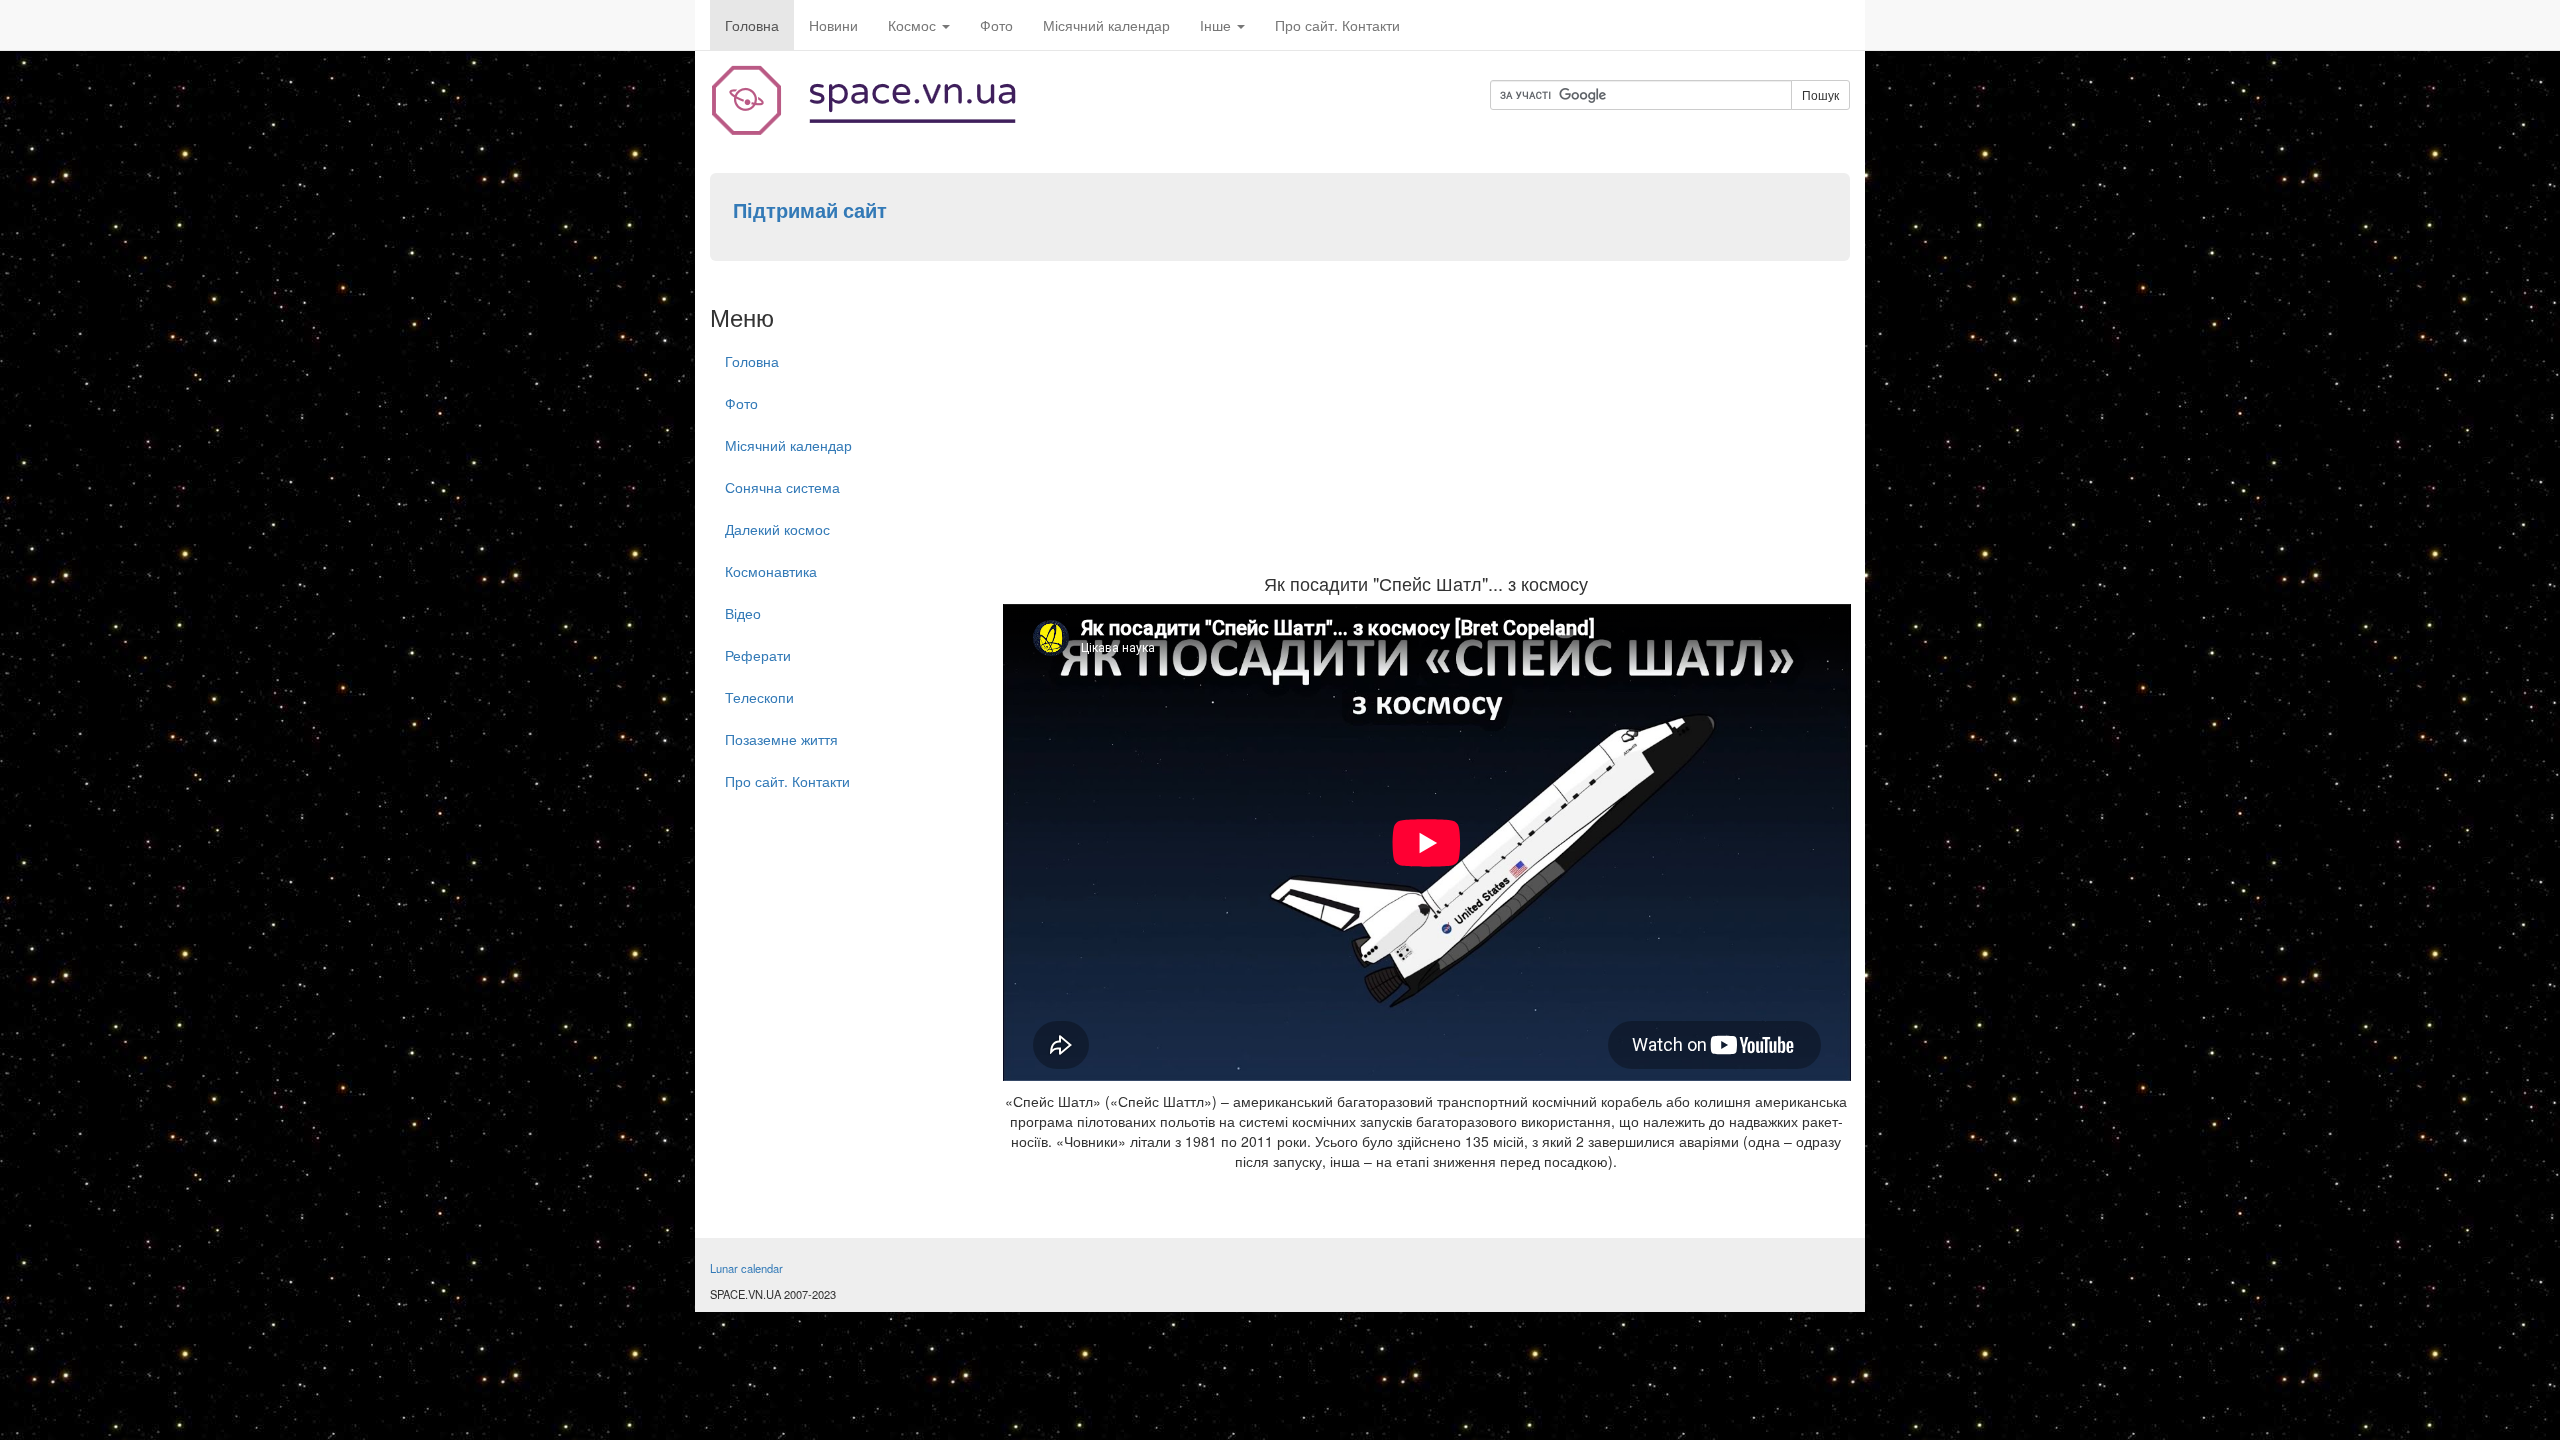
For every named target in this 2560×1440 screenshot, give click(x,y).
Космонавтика (771, 571)
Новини (833, 25)
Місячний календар (1106, 25)
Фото (996, 25)
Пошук (1820, 94)
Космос (914, 25)
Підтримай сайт (810, 210)
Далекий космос (777, 529)
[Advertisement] (1427, 424)
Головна (752, 25)
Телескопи (759, 697)
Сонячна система (782, 487)
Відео (743, 613)
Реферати (758, 655)
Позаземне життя (781, 739)
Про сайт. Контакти (1337, 25)
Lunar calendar (746, 1268)
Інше (1217, 25)
